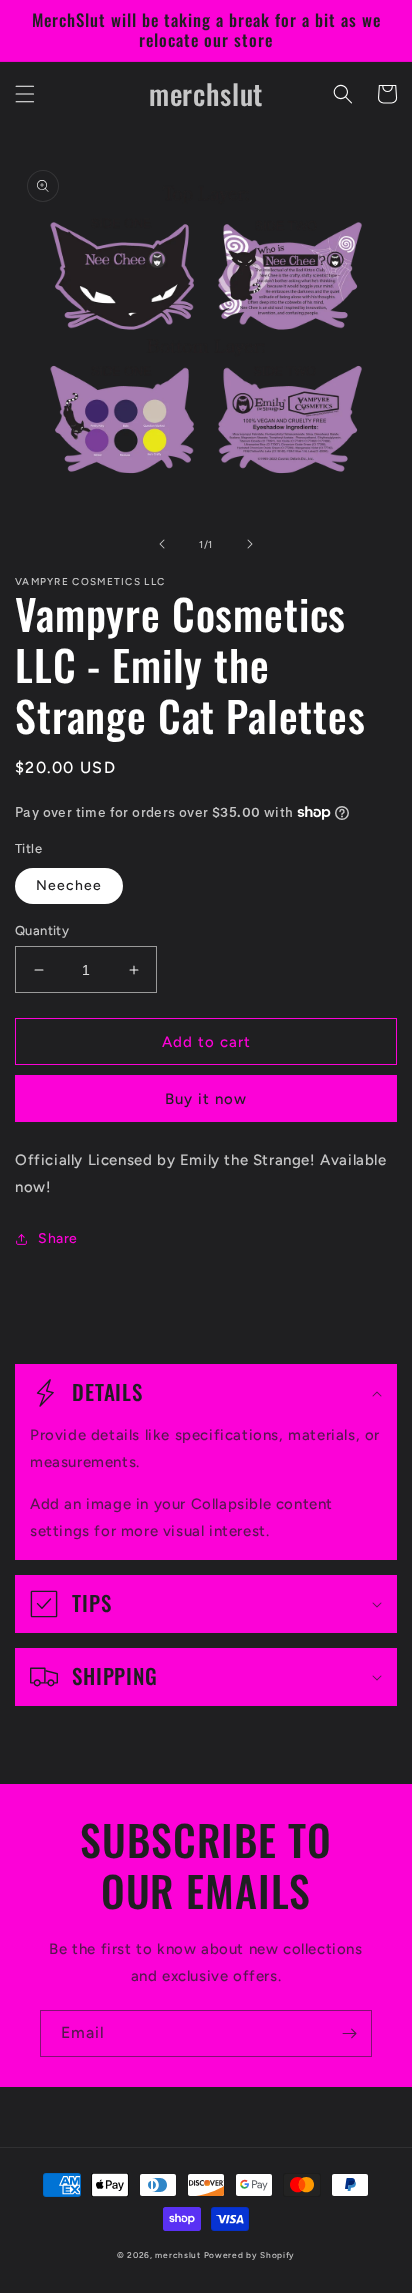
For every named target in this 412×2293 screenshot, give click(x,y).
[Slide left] (162, 544)
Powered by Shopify (250, 2255)
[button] (25, 94)
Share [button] (58, 1238)
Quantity (42, 930)
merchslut (177, 2255)
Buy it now (206, 1099)
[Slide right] (250, 544)
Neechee (69, 885)
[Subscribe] (349, 2033)
